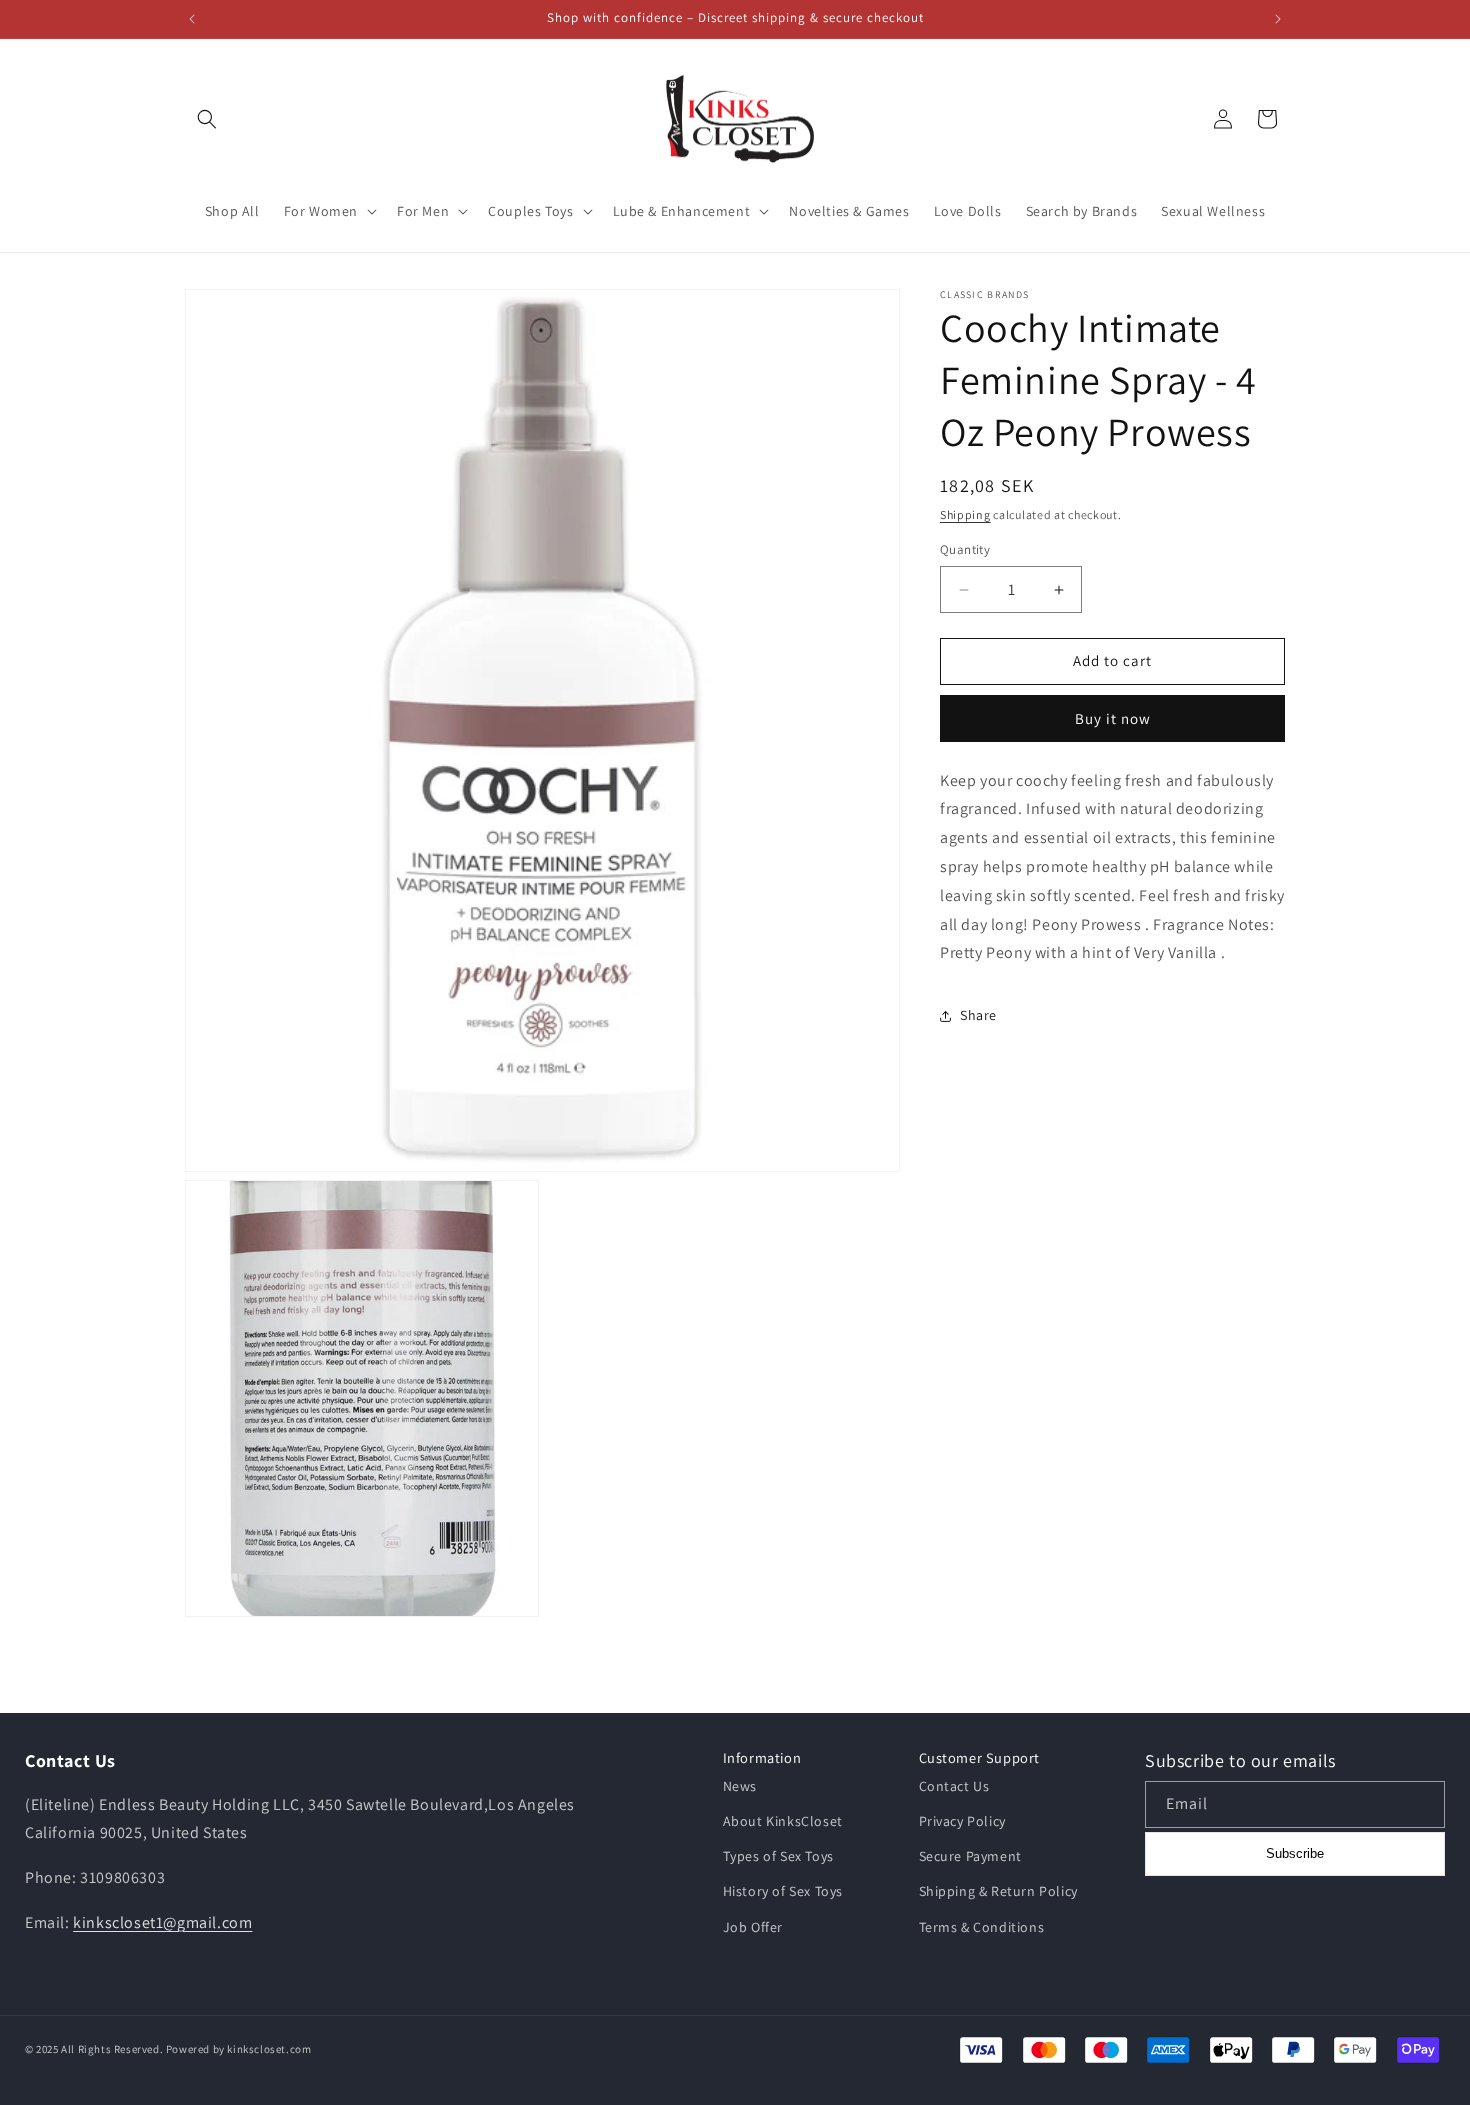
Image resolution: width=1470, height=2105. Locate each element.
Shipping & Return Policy (998, 1892)
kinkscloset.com (269, 2049)
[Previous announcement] (192, 19)
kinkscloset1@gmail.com (162, 1922)
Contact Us (954, 1786)
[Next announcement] (1278, 19)
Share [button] (978, 1015)
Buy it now (1113, 718)
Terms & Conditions (982, 1927)
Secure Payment (970, 1856)
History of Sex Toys (783, 1892)
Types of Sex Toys (778, 1856)
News (740, 1786)
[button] (207, 119)
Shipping (965, 514)
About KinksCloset (783, 1821)
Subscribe (1295, 1853)
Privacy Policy (962, 1821)
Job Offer (753, 1927)
